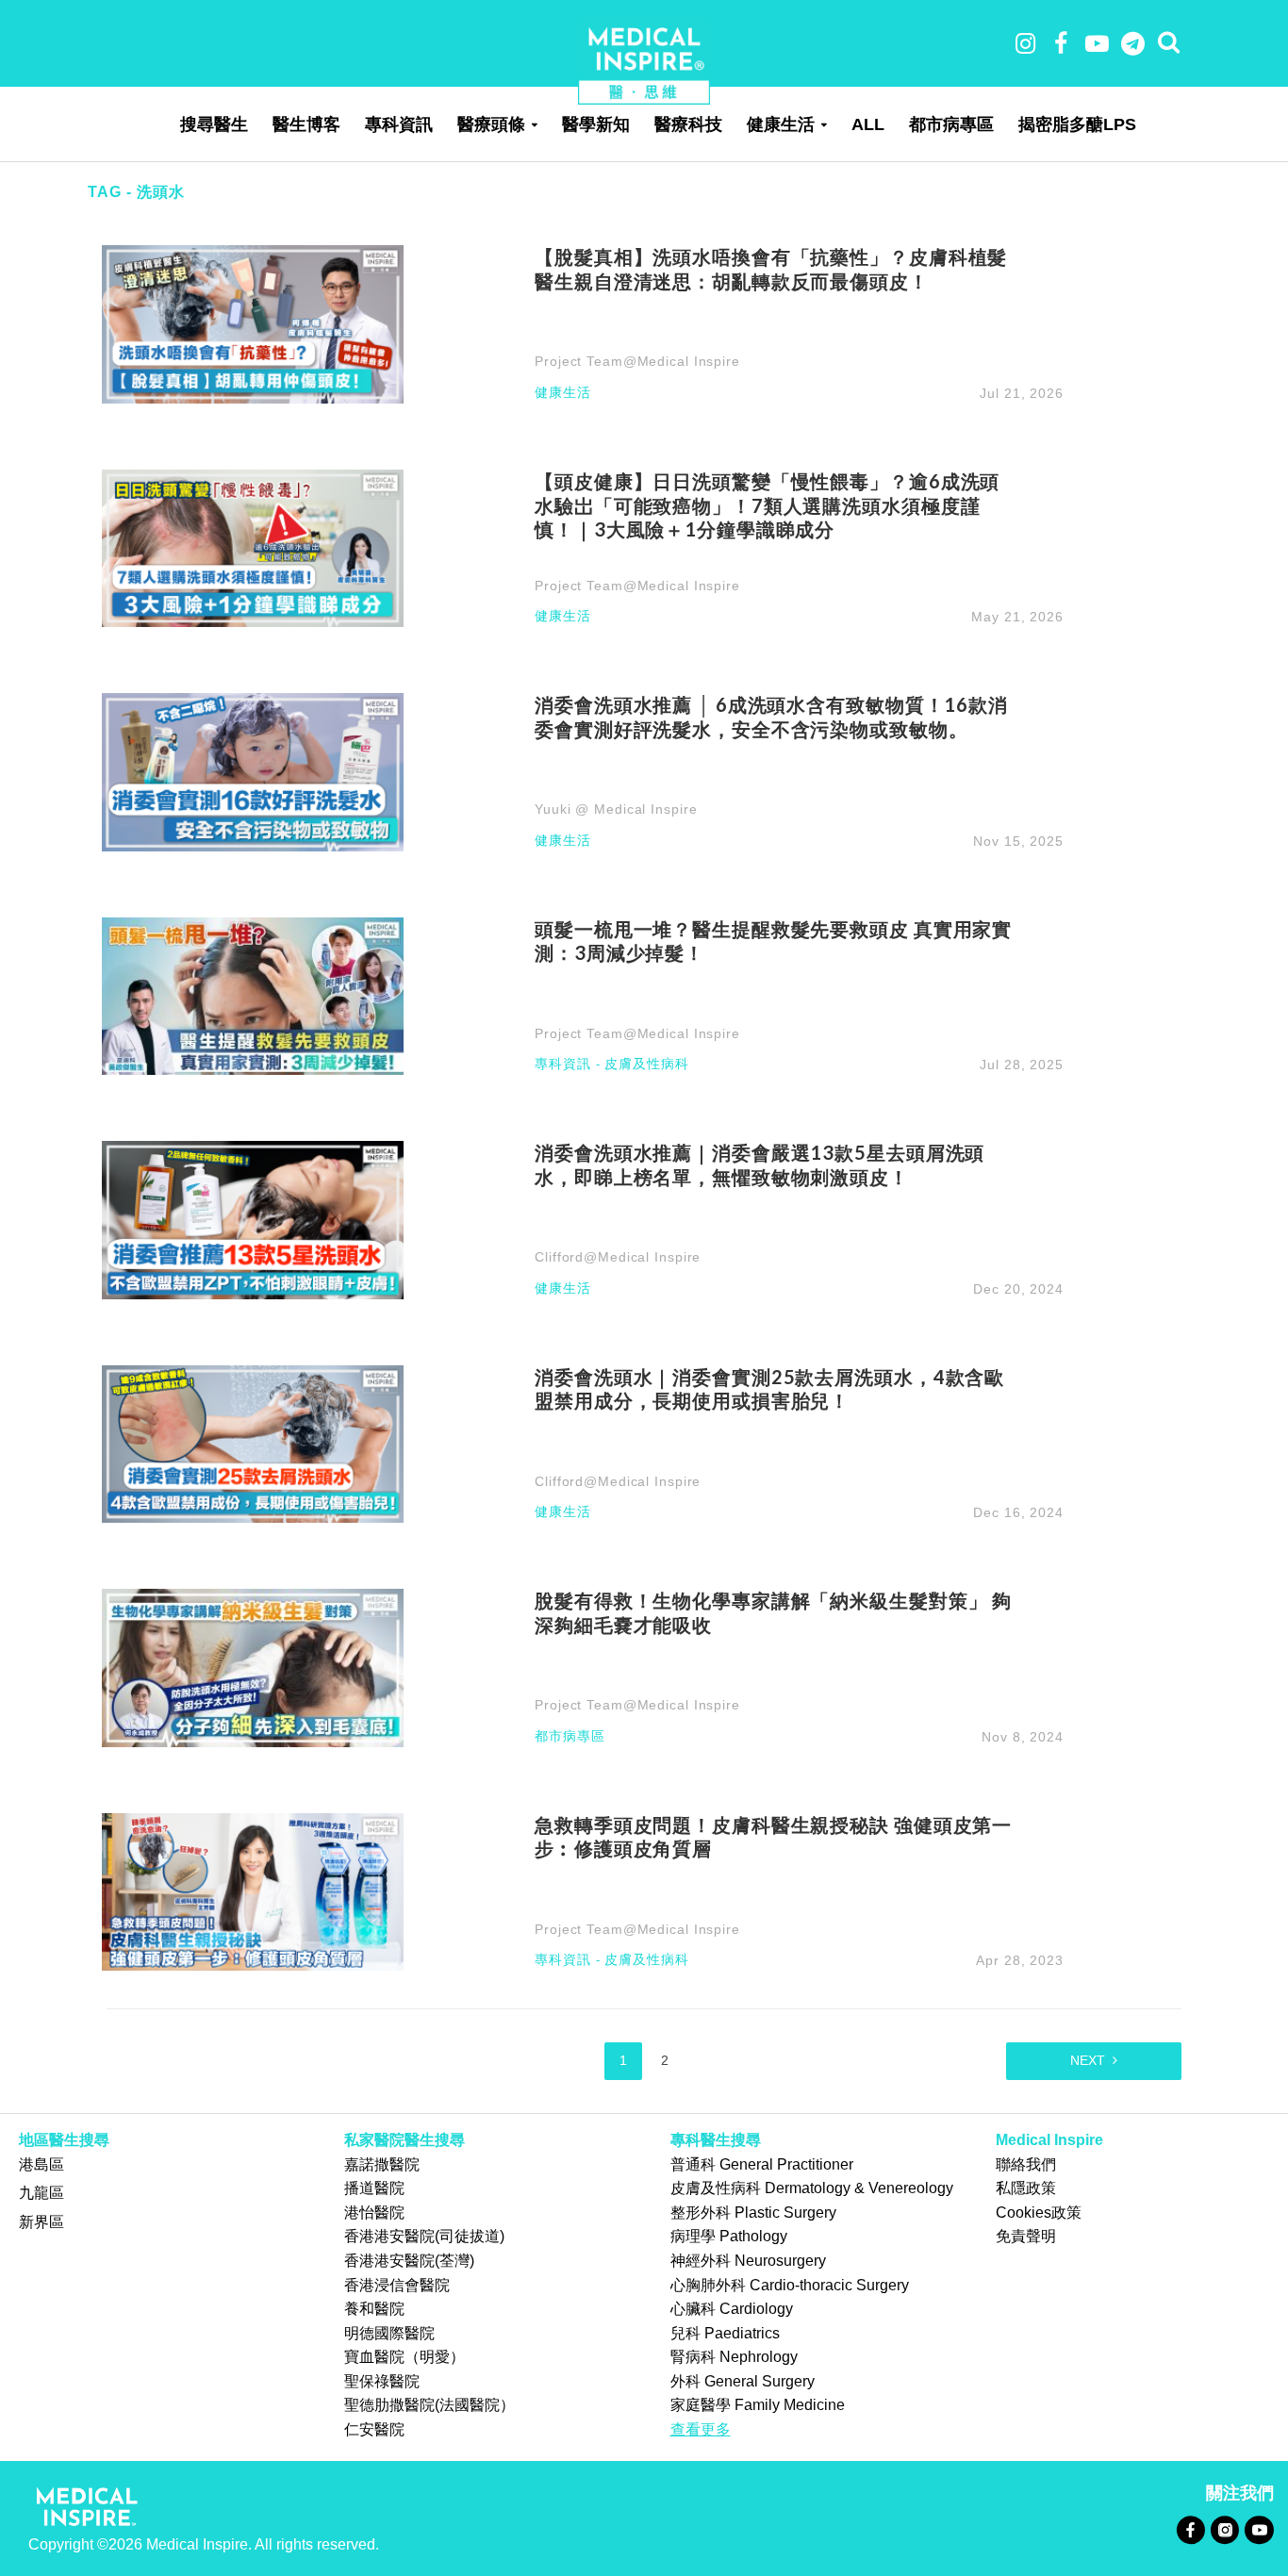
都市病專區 (951, 124)
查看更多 (701, 2429)
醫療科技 (688, 124)
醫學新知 (596, 124)
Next (1088, 2060)
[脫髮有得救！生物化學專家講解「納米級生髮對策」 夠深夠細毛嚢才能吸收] (253, 1667)
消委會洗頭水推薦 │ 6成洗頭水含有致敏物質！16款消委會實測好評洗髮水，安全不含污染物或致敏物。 (771, 717)
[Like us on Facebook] (1190, 2529)
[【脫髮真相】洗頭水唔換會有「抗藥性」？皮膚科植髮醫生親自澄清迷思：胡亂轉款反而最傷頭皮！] (253, 323)
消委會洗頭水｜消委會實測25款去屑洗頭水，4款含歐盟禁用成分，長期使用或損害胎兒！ (769, 1389)
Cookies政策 (1039, 2213)
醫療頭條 (491, 124)
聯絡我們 (1026, 2164)
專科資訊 (399, 124)
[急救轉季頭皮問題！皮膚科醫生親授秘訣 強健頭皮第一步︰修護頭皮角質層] (253, 1890)
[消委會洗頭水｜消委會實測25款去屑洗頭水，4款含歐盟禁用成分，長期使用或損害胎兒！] (253, 1443)
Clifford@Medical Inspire (618, 1257)
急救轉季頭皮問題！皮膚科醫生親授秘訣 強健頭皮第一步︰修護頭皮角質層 (773, 1837)
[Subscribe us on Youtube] (1259, 2529)
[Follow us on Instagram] (1224, 2529)
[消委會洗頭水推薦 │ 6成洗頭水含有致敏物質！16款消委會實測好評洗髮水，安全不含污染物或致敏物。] (253, 771)
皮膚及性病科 (646, 1064)
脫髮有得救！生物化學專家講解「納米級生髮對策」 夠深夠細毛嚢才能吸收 (773, 1612)
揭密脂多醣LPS (1077, 124)
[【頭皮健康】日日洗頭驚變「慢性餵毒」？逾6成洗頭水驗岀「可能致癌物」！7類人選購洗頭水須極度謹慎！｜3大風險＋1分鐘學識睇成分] (253, 547)
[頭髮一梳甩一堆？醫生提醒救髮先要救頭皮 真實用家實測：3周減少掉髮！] (253, 995)
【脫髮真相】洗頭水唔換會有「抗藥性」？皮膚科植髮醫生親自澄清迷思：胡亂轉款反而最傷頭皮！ (771, 269)
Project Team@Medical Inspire (637, 361)
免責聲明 (1026, 2236)
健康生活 (781, 124)
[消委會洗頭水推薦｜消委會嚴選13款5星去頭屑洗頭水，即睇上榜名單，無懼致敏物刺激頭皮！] (253, 1219)
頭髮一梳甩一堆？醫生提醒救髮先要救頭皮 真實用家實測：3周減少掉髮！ (773, 941)
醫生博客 (306, 124)
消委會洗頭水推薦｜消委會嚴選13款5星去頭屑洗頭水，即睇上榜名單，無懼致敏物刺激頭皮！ (760, 1164)
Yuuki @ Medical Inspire (616, 809)
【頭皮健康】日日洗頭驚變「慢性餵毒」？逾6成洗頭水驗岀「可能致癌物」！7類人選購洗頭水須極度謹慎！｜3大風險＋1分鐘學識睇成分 (767, 505)
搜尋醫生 (214, 124)
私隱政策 (1026, 2188)
